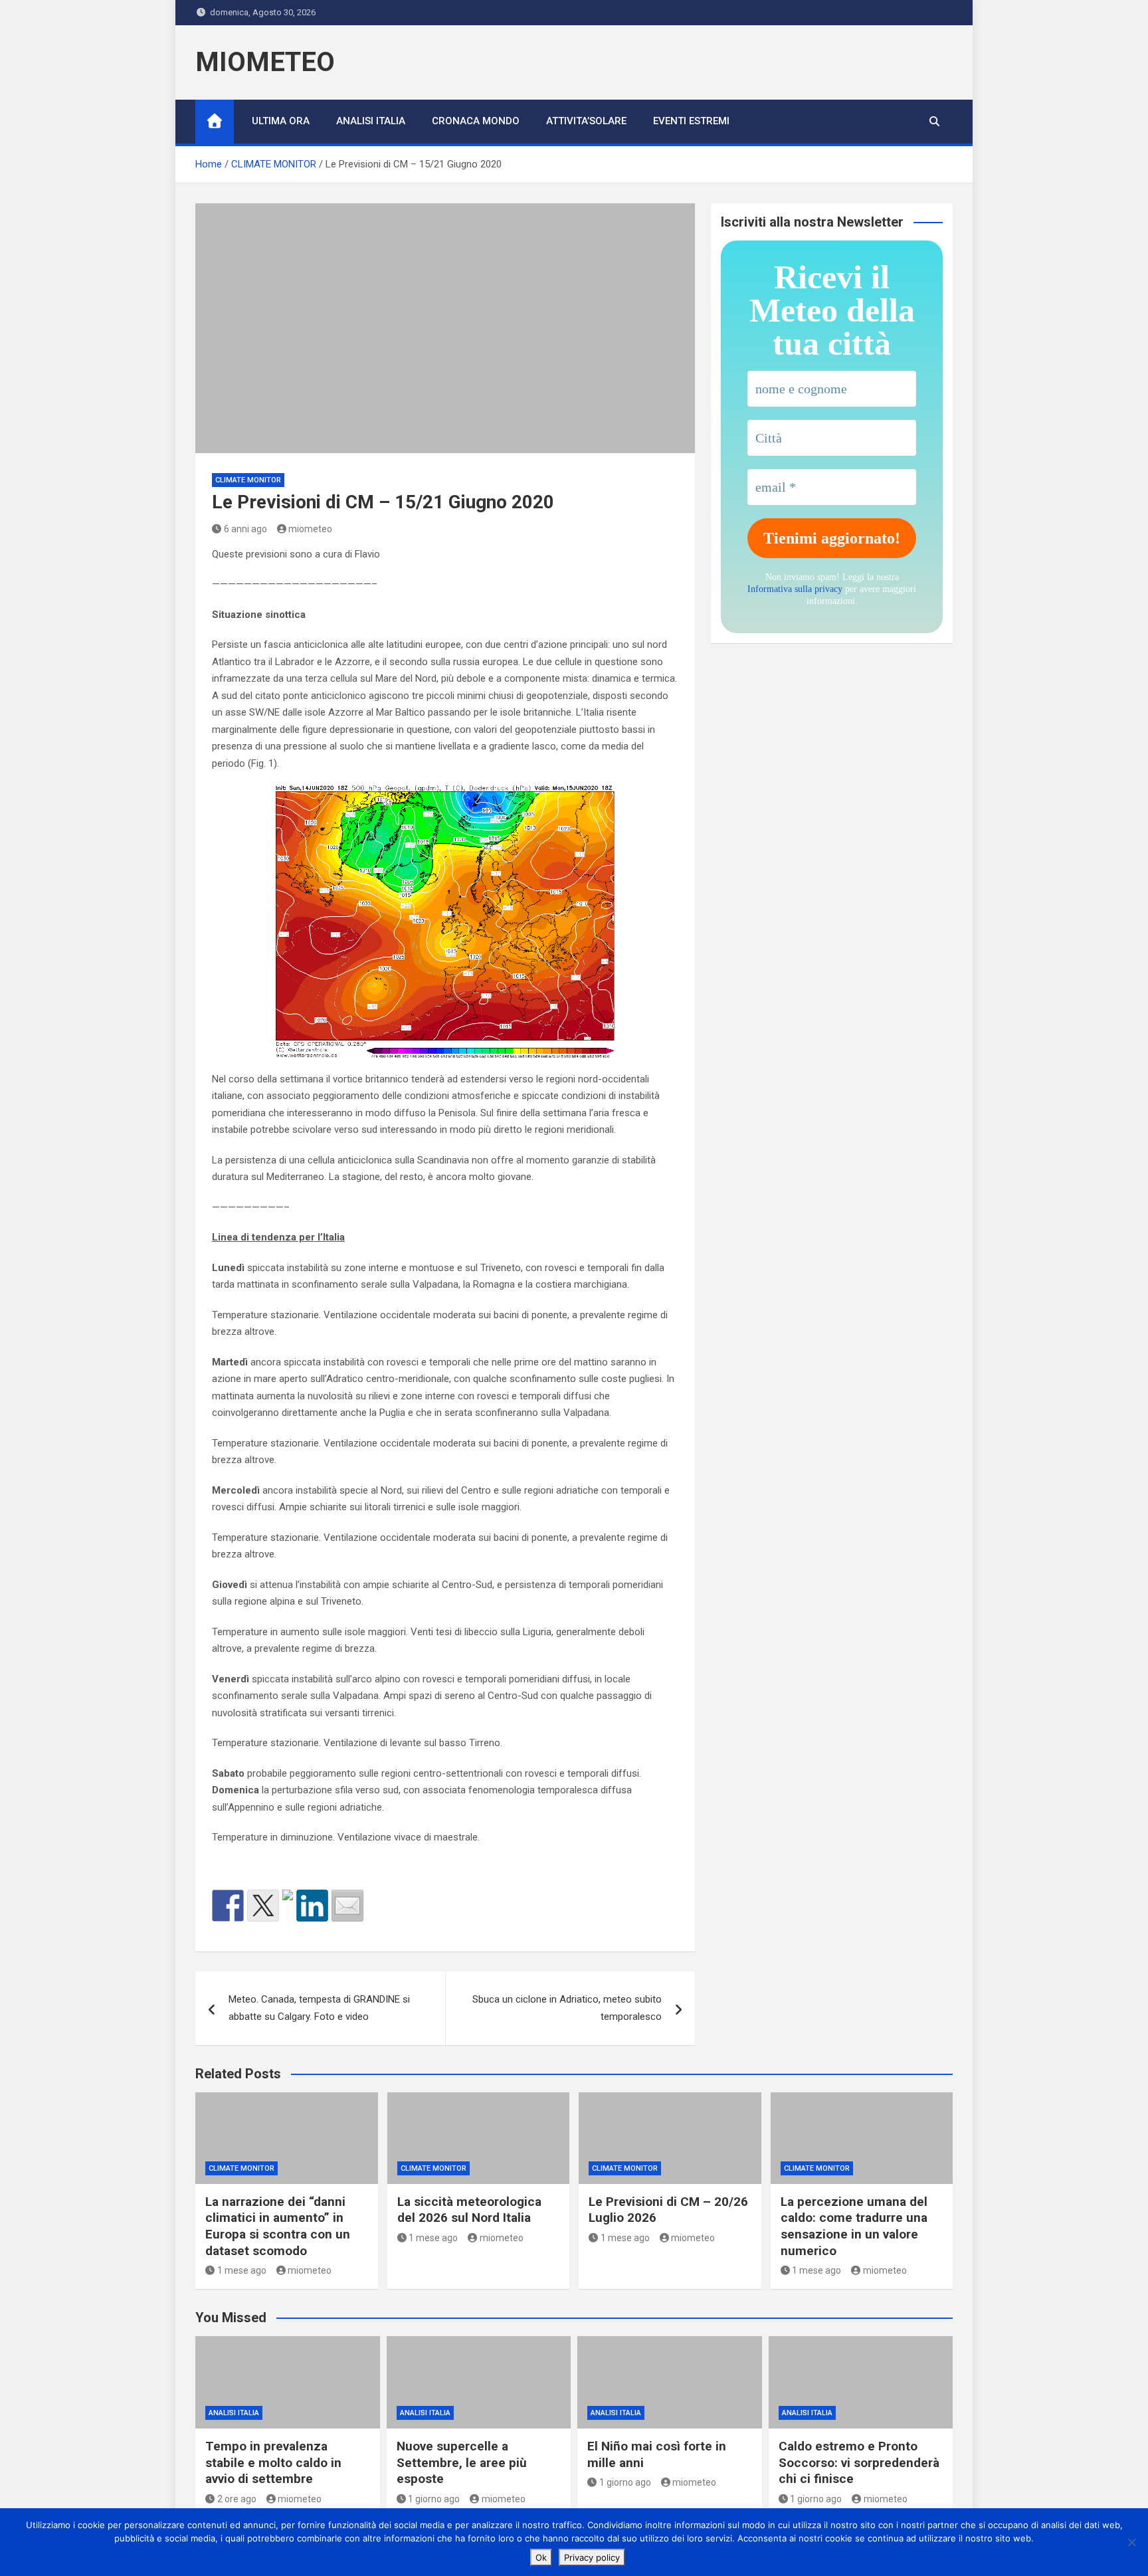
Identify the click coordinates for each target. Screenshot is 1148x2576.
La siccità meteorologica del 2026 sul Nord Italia (469, 2210)
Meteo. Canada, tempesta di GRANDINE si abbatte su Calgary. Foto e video (319, 2008)
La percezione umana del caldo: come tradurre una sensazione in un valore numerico (854, 2226)
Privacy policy (592, 2557)
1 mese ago (242, 2270)
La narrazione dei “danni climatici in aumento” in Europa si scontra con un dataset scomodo (278, 2226)
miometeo (310, 529)
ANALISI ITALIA (371, 121)
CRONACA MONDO (476, 121)
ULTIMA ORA (281, 121)
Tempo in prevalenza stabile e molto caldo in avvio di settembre (273, 2462)
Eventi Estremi (691, 121)
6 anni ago (245, 529)
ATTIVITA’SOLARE (586, 121)
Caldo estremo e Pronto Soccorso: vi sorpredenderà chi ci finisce (859, 2462)
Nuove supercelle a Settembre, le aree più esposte (462, 2462)
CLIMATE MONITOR (248, 480)
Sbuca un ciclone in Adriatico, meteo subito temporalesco (567, 2008)
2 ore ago (237, 2499)
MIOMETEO (265, 62)
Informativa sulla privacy (795, 589)
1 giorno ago (434, 2499)
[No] (1131, 2542)
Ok (541, 2557)
